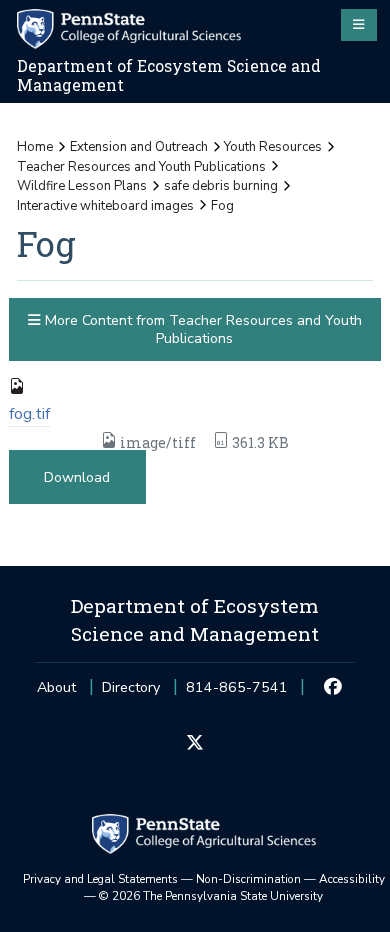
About (56, 687)
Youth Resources (273, 147)
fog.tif (29, 414)
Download (77, 477)
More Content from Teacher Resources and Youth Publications (201, 329)
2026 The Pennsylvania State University (211, 896)
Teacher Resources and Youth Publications (141, 167)
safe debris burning (221, 186)
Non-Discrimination (248, 879)
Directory (131, 687)
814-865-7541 (237, 693)
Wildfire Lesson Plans (82, 186)
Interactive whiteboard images (105, 206)
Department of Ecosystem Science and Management (169, 75)
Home (35, 147)
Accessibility (352, 879)
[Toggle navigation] (359, 25)
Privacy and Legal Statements (100, 879)
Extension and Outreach (139, 147)
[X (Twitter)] (194, 744)
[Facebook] (333, 688)
